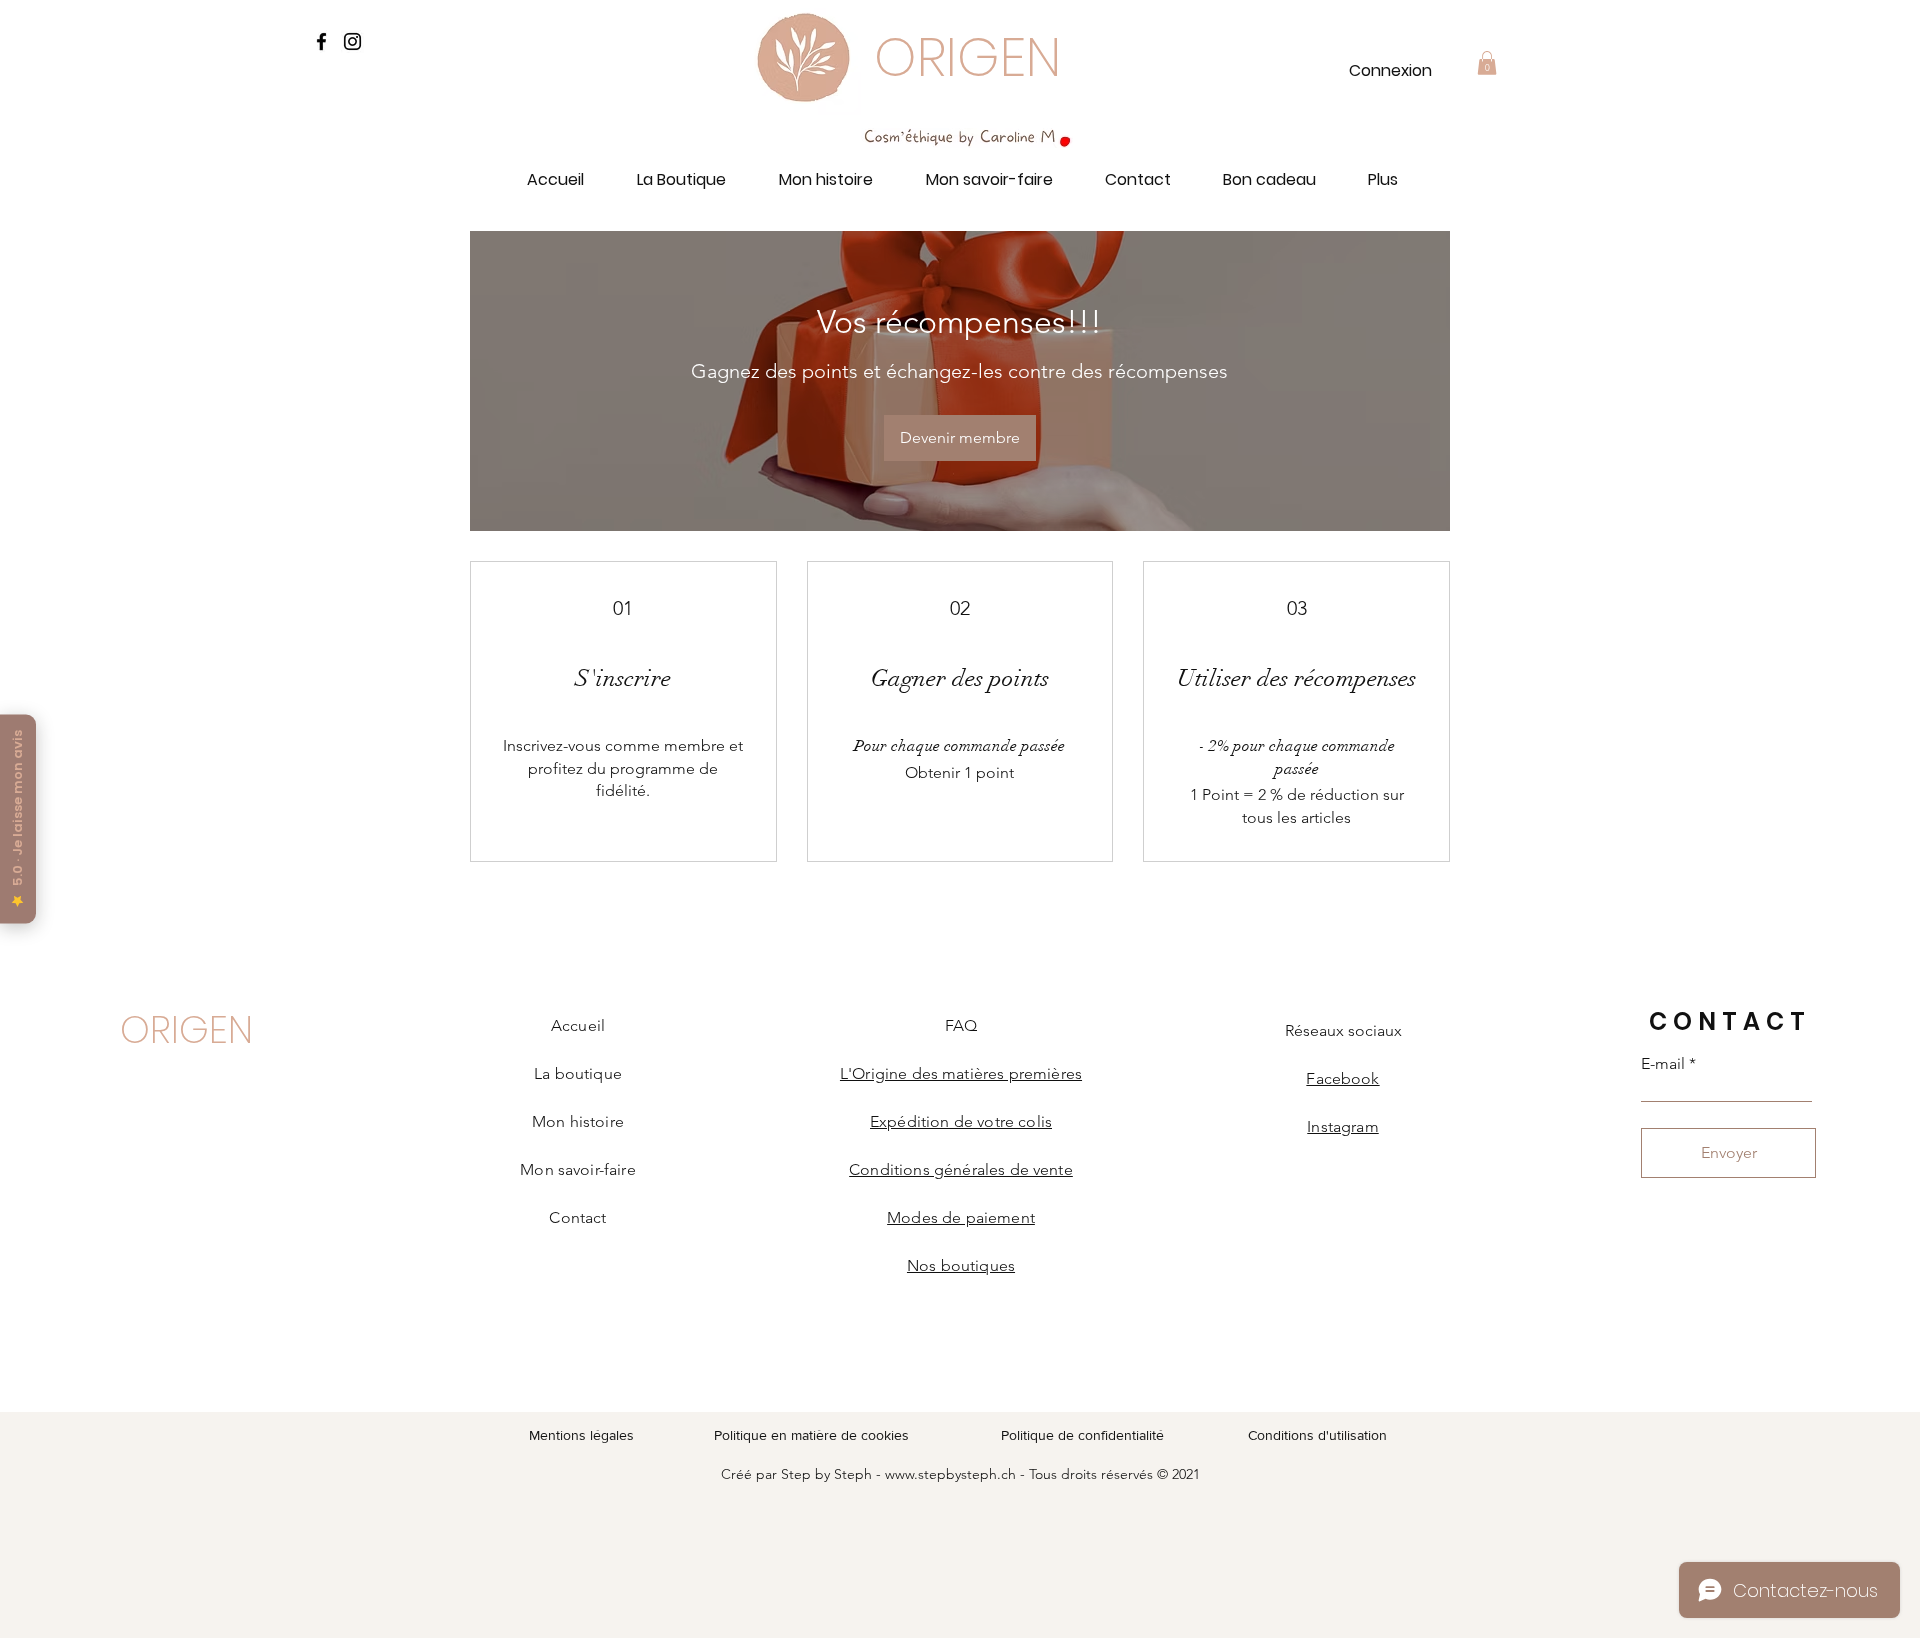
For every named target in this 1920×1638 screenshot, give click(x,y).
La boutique (578, 1073)
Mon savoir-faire (578, 1169)
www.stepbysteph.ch (950, 1474)
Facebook (1342, 1078)
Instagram (1342, 1126)
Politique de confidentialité (1082, 1435)
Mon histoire (578, 1121)
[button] (1487, 63)
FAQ (961, 1025)
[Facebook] (321, 41)
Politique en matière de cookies (813, 1435)
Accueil (578, 1025)
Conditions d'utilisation (1317, 1435)
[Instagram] (352, 41)
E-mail (1663, 1064)
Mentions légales (581, 1435)
